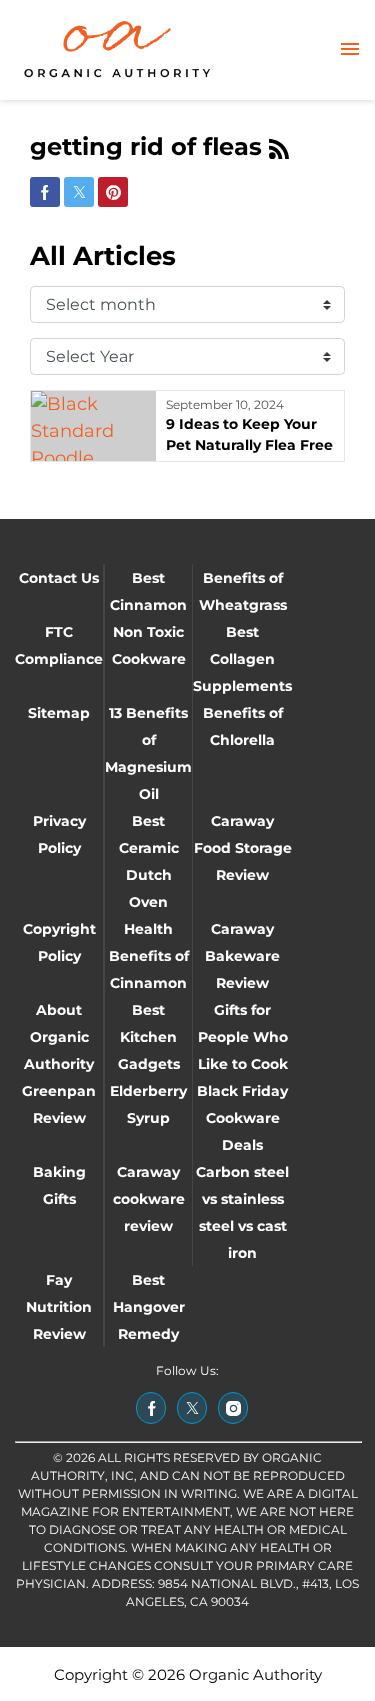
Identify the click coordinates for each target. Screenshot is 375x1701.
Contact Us (59, 578)
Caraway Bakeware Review (242, 956)
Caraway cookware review (149, 1199)
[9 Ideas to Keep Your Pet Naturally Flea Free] (93, 426)
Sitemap (59, 713)
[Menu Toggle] (350, 50)
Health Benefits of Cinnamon (149, 956)
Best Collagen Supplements (242, 659)
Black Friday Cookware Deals (242, 1118)
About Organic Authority (59, 1037)
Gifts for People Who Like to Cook (243, 1037)
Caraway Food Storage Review (243, 848)
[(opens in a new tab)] (151, 1408)
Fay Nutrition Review (59, 1307)
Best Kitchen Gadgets (149, 1037)
